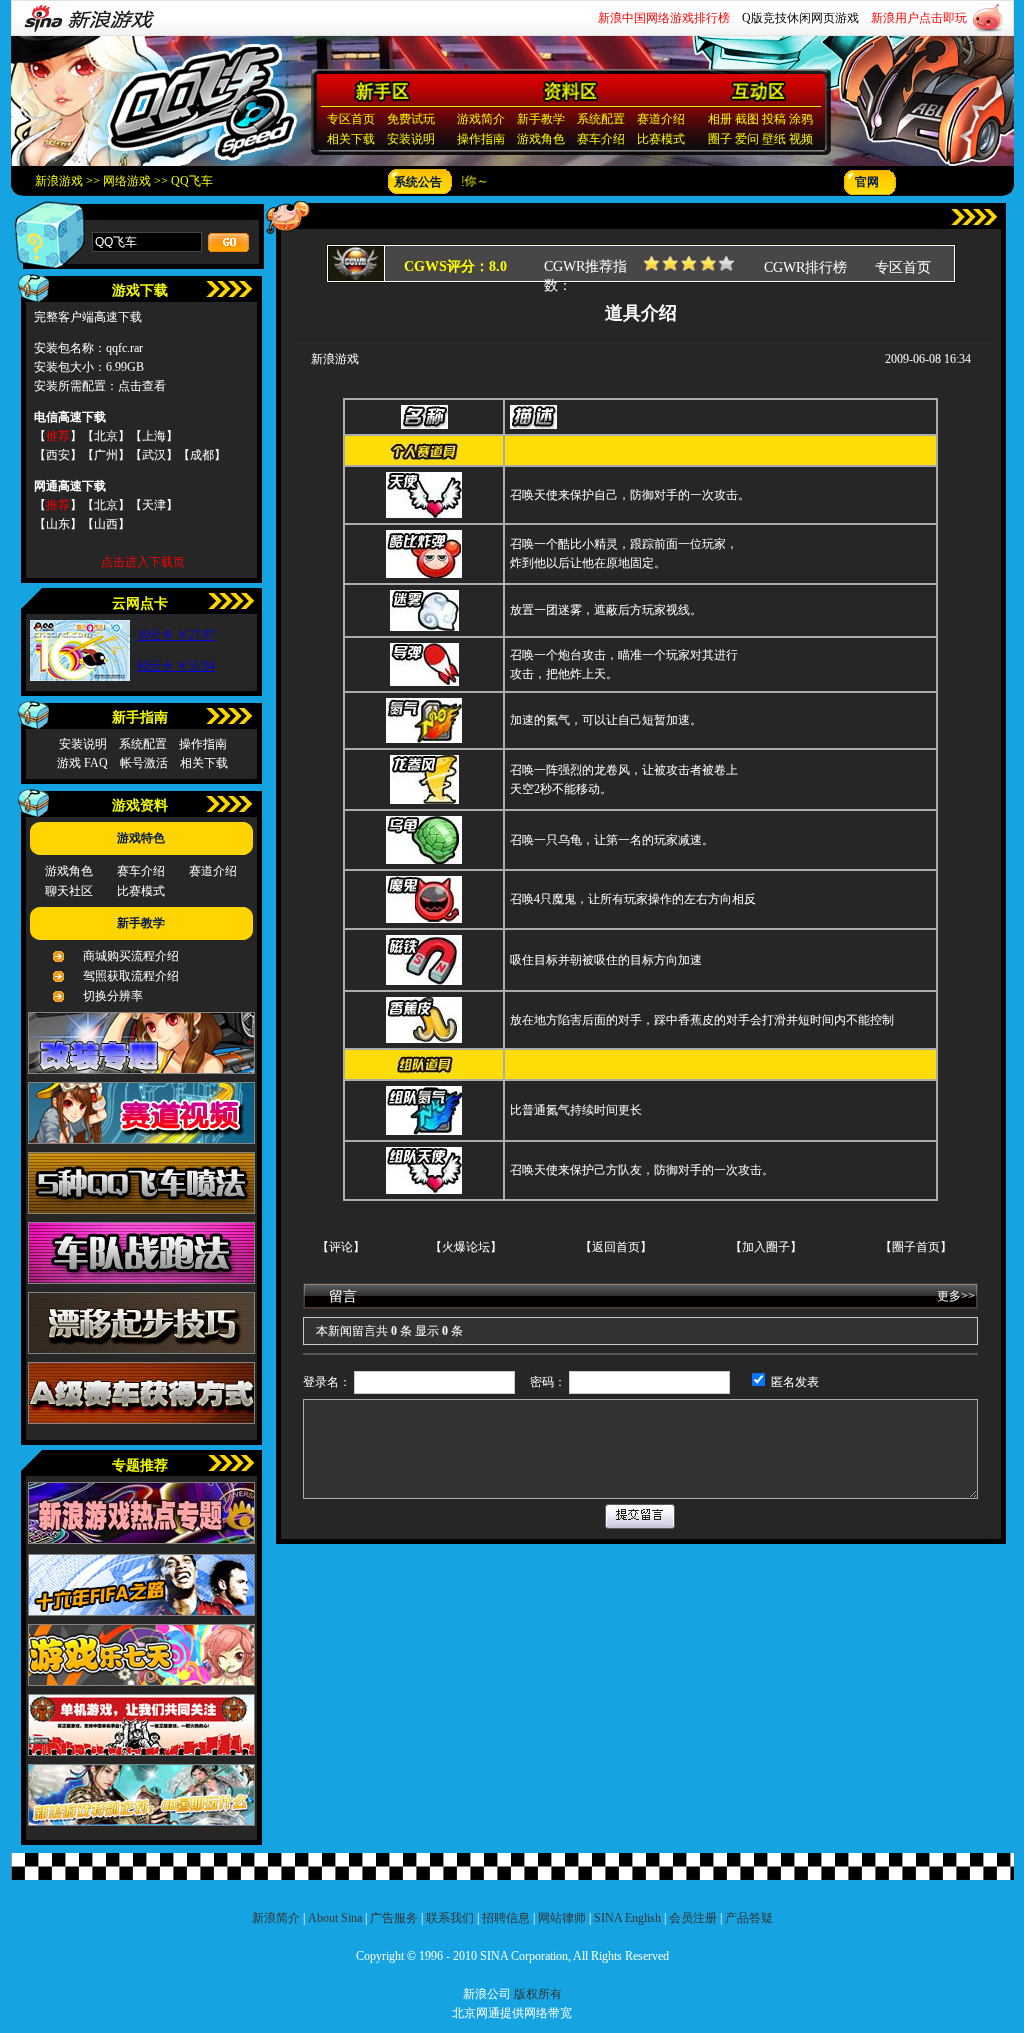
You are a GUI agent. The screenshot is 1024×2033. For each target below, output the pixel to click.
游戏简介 (481, 119)
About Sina (335, 1918)
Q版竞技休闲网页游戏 (800, 18)
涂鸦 (801, 119)
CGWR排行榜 (805, 267)
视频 (801, 139)
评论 (341, 1247)
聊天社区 (69, 891)
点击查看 (142, 386)
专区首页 (351, 119)
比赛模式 (661, 139)
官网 (867, 182)
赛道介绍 (661, 119)
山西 (106, 524)
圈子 (720, 139)
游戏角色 (541, 139)
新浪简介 (276, 1918)
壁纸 (774, 139)
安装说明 (411, 139)
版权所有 (538, 1994)
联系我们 (450, 1918)
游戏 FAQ (82, 763)
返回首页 (616, 1247)
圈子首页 (916, 1247)
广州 (106, 455)
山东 (58, 524)
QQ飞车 (192, 181)
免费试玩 (411, 119)
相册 (720, 119)
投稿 (774, 119)
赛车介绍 (601, 139)
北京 (106, 436)
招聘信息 (506, 1918)
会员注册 (693, 1918)
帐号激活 (144, 763)
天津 (154, 505)
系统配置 (601, 119)
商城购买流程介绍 (131, 956)
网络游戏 (127, 181)
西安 (58, 455)
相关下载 (351, 139)
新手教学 (541, 119)
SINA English (627, 1918)
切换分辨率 (113, 996)
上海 (154, 436)
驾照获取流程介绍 (131, 976)
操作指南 (481, 139)
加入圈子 (766, 1247)
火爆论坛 (466, 1247)
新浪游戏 (59, 181)
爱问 (747, 139)
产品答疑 (749, 1918)
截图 (747, 119)
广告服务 (394, 1918)
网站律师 (562, 1918)
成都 (202, 455)
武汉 (154, 455)
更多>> (956, 1296)
